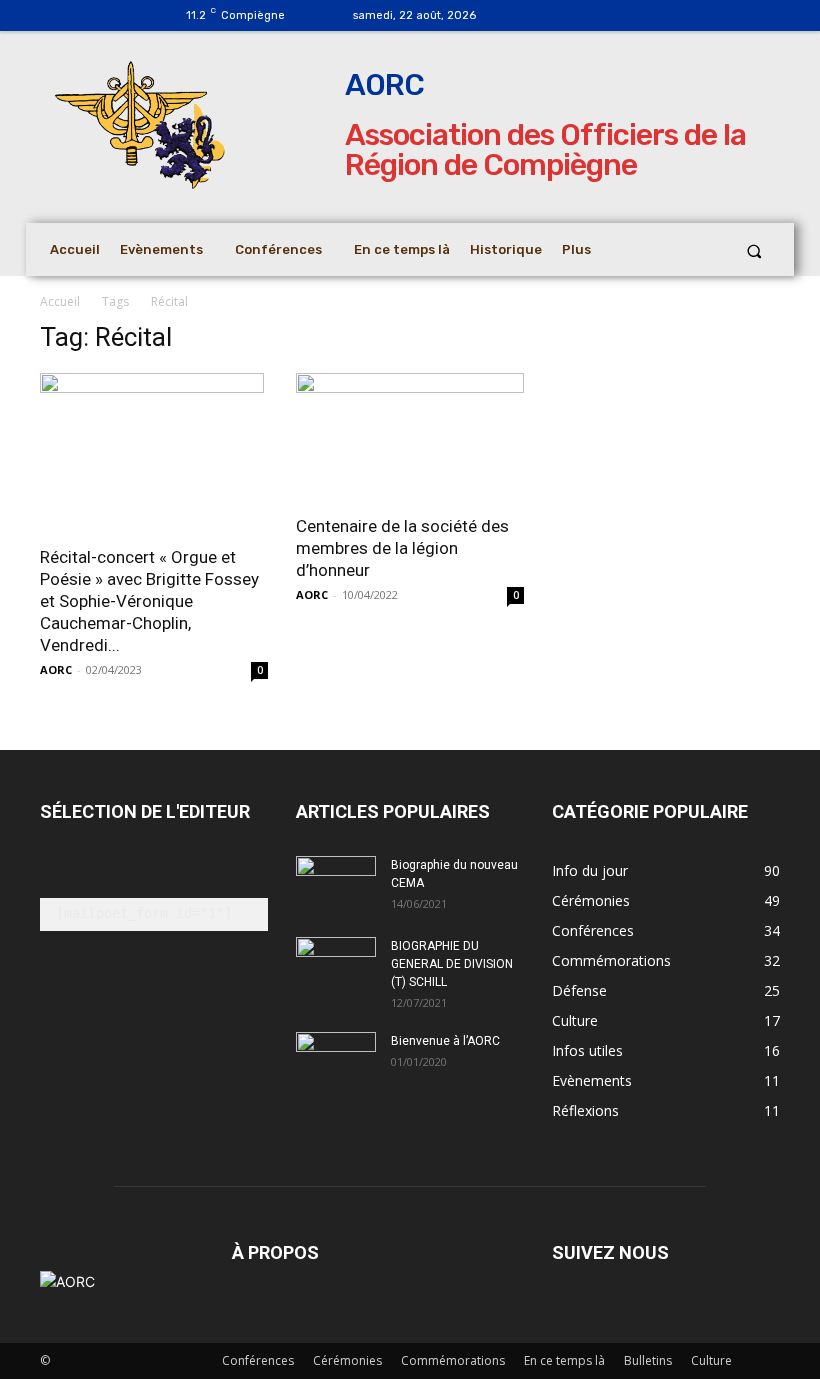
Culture (711, 1360)
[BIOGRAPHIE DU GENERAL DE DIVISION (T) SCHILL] (336, 960)
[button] (754, 250)
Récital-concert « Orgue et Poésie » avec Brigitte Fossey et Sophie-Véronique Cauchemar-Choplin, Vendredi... (149, 601)
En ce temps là (564, 1360)
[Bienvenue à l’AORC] (336, 1062)
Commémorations (453, 1360)
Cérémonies (347, 1360)
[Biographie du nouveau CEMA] (336, 884)
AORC (56, 669)
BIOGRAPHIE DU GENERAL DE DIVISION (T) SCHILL (452, 964)
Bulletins (648, 1360)
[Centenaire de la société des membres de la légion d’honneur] (410, 437)
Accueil (60, 301)
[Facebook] (545, 15)
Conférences (258, 1360)
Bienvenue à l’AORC (445, 1041)
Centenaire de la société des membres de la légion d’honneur (402, 548)
